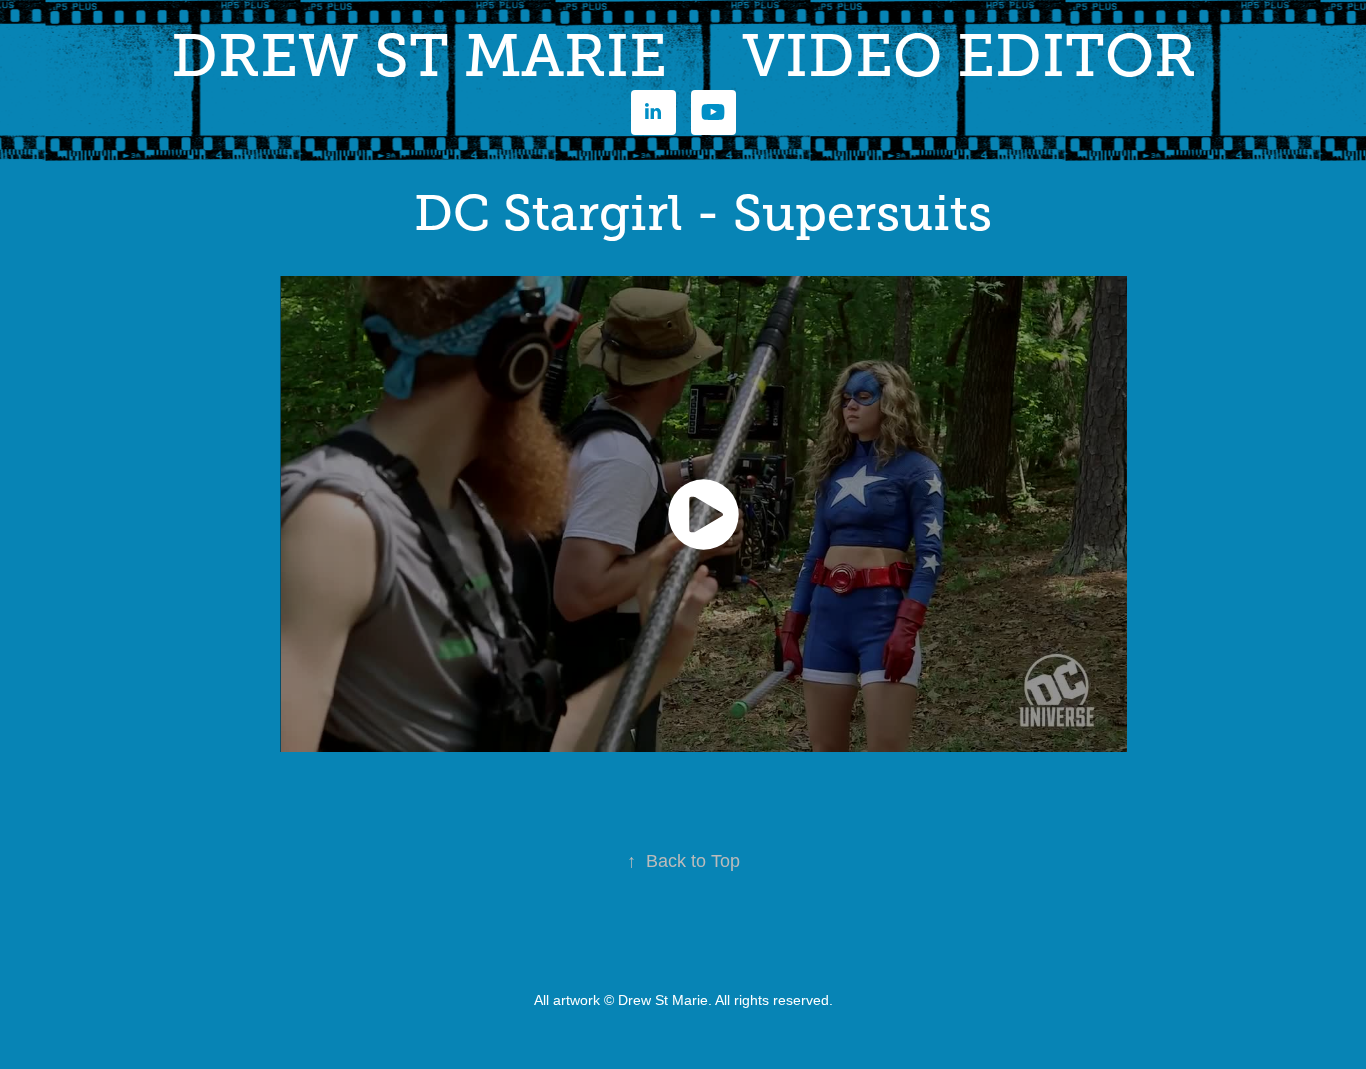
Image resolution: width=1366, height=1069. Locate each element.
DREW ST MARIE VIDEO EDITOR (683, 56)
